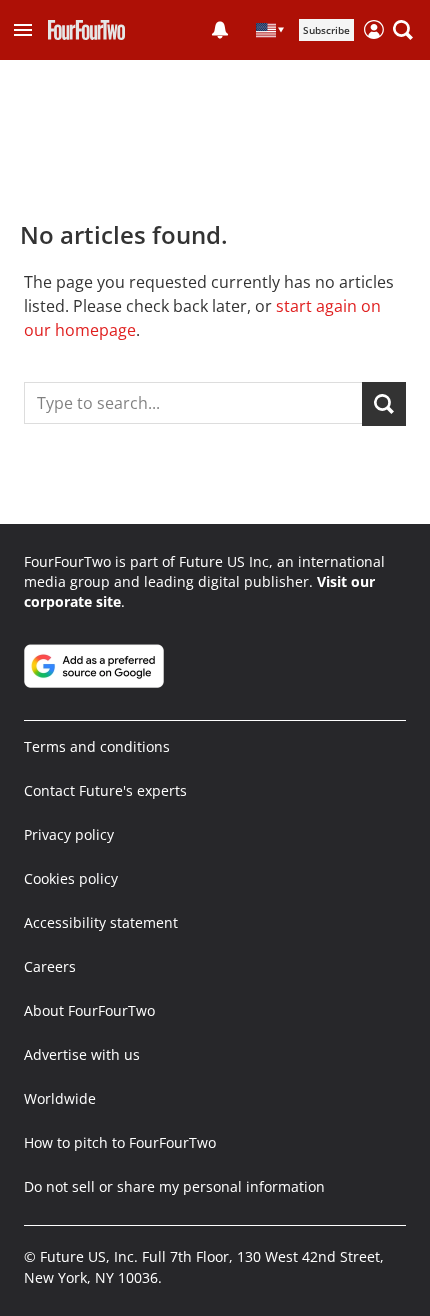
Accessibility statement (101, 922)
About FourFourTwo (89, 1010)
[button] (23, 30)
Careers (50, 966)
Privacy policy (69, 834)
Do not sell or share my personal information (174, 1186)
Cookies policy (71, 878)
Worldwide (60, 1098)
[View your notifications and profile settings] (220, 30)
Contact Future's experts (105, 790)
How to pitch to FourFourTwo (120, 1142)
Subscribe (326, 30)
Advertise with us (82, 1054)
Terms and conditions (97, 746)
